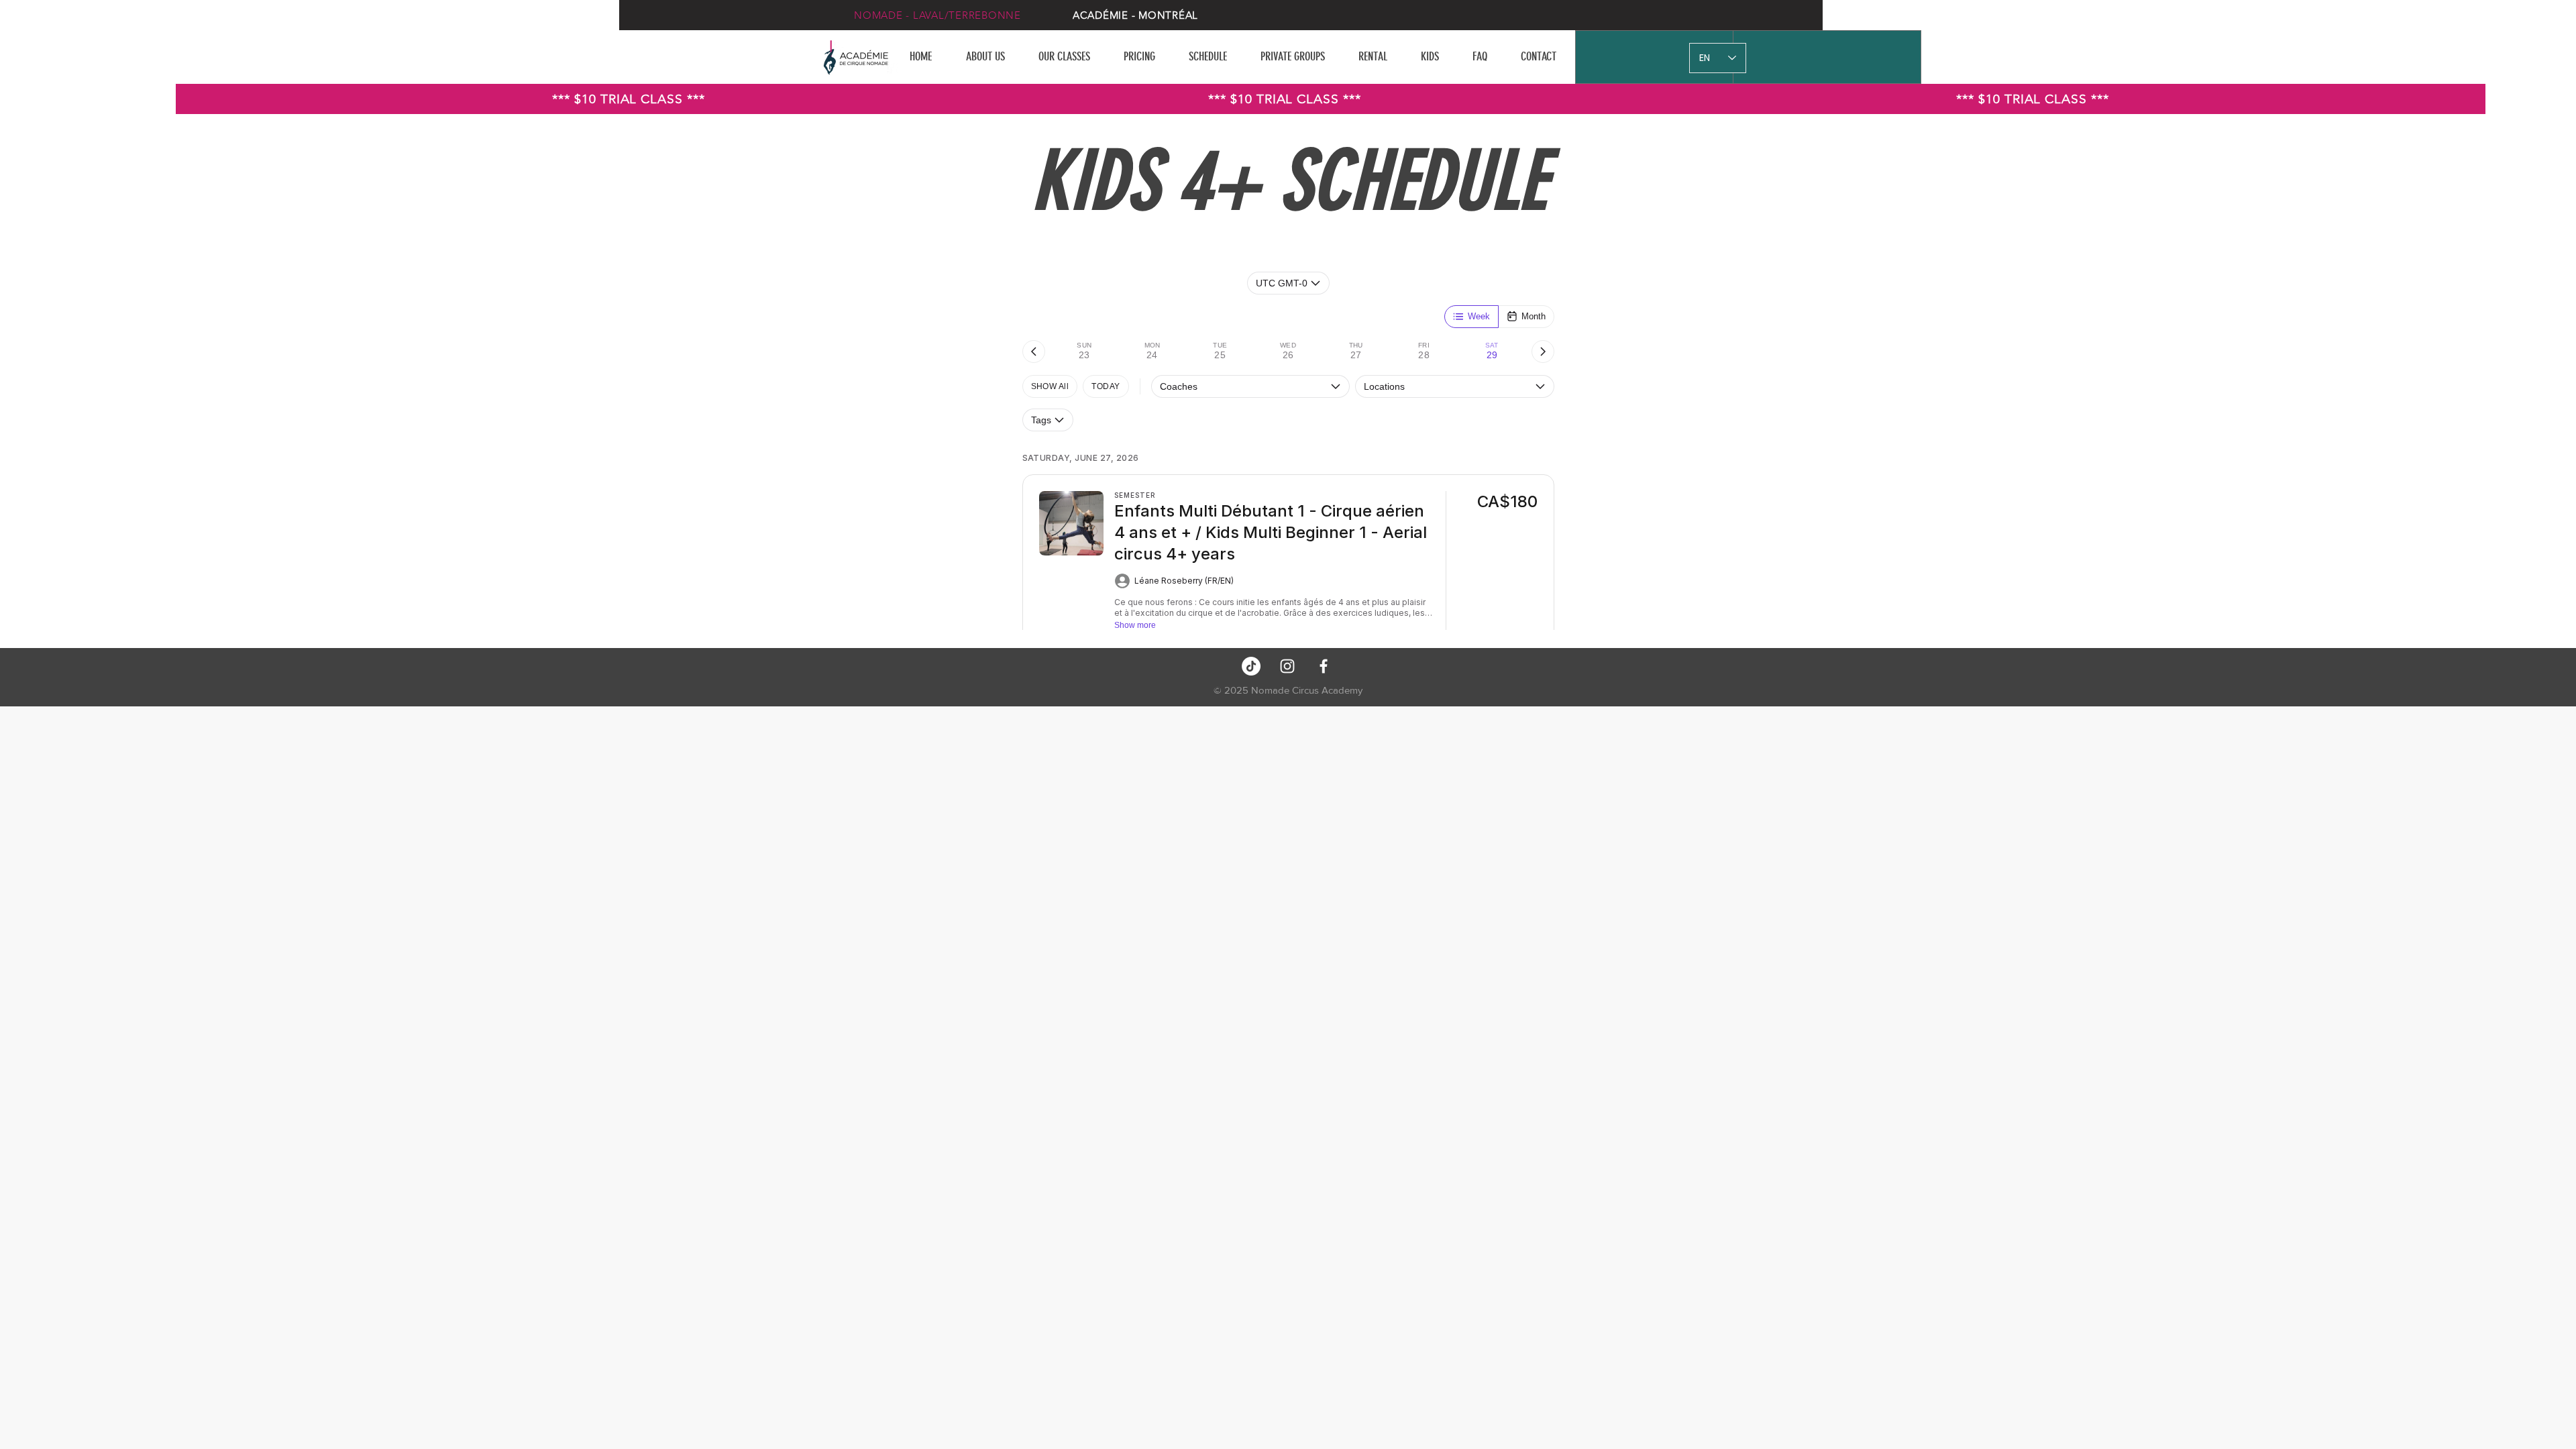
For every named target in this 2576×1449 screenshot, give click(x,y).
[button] (1071, 56)
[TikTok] (1251, 666)
